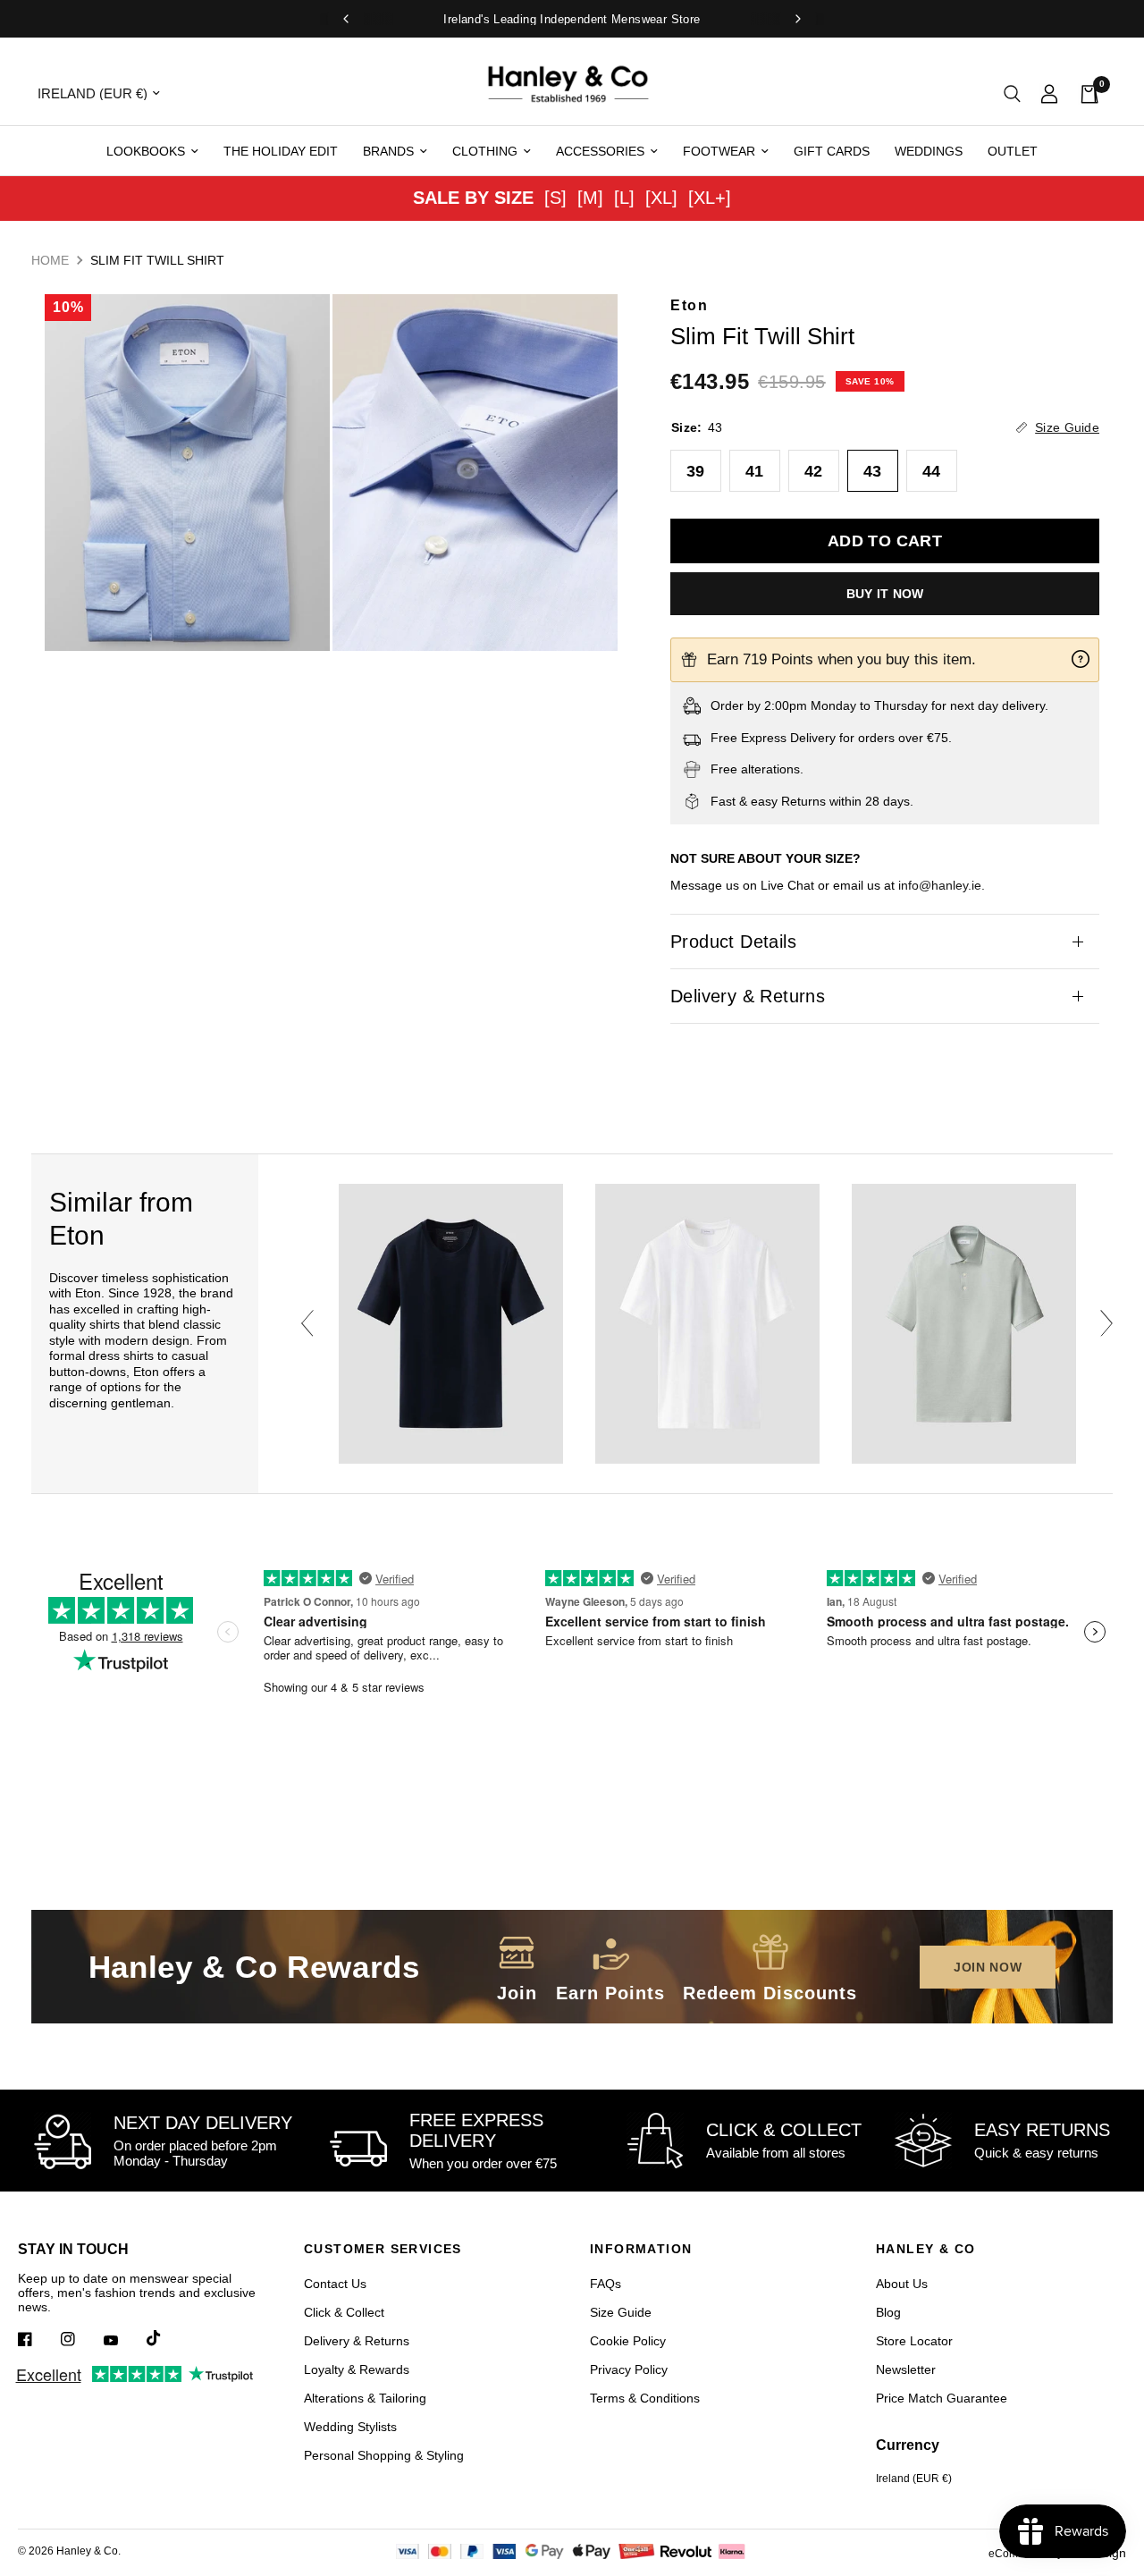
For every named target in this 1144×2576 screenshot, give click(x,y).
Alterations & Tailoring (365, 2398)
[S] (555, 198)
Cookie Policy (628, 2341)
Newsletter (906, 2369)
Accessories (600, 151)
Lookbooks (146, 151)
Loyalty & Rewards (357, 2369)
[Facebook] (38, 2339)
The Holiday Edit (281, 151)
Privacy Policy (629, 2369)
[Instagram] (80, 2339)
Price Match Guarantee (942, 2398)
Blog (888, 2312)
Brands (388, 151)
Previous (307, 1323)
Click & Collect (344, 2312)
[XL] (661, 198)
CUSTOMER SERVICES (383, 2249)
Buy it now (885, 594)
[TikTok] (166, 2338)
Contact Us (335, 2284)
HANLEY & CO (925, 2249)
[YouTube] (123, 2341)
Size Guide (621, 2312)
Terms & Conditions (645, 2398)
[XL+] (710, 198)
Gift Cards (832, 151)
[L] (624, 198)
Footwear (719, 151)
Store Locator (914, 2341)
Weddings (929, 151)
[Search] (1012, 93)
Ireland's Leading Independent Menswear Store (572, 19)
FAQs (606, 2284)
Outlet (1013, 151)
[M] (590, 198)
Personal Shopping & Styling (384, 2455)
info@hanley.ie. (942, 885)
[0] (1084, 93)
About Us (902, 2284)
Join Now (988, 1967)
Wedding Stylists (350, 2427)
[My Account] (1049, 93)
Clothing (485, 151)
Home (50, 260)
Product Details (733, 942)
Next (1106, 1323)
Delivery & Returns (748, 996)
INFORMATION (641, 2249)
